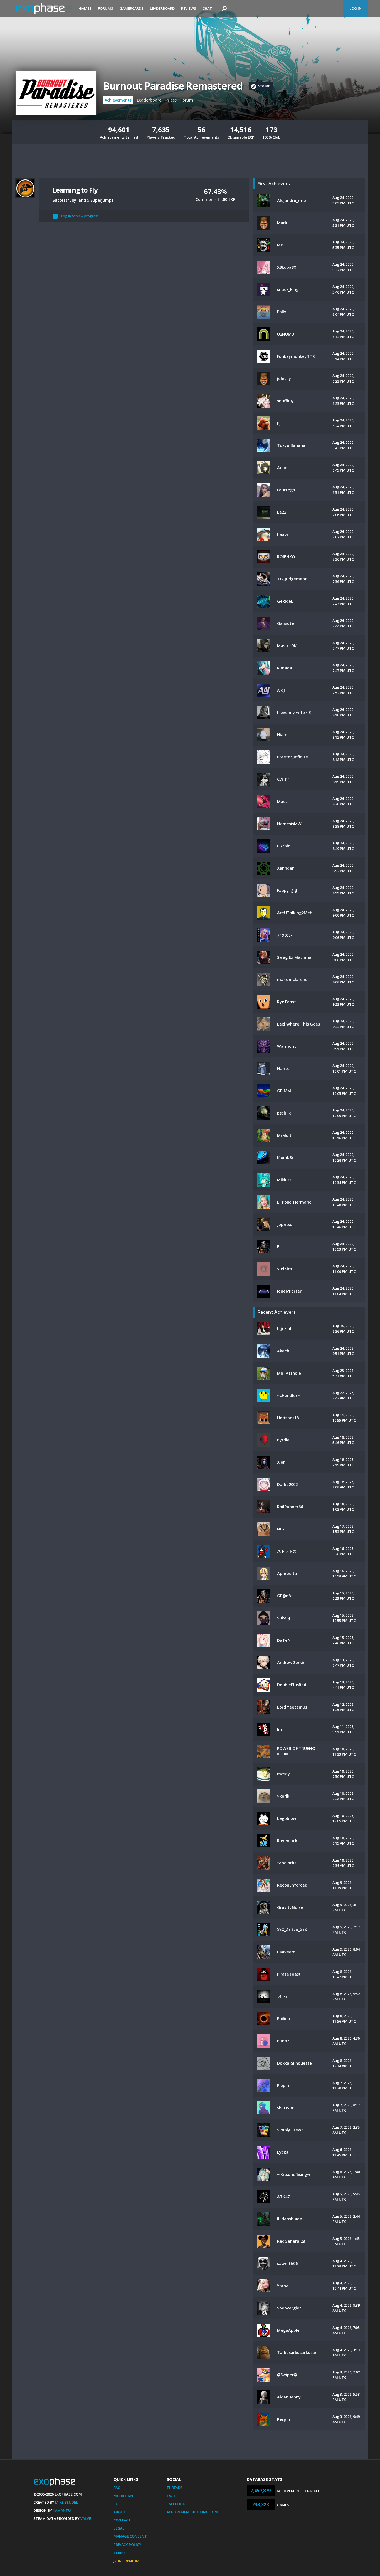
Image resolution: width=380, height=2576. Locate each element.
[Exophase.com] (44, 9)
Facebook (176, 2504)
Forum (187, 100)
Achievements (118, 100)
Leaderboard (162, 8)
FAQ (117, 2488)
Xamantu (62, 2510)
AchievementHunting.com (192, 2512)
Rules (119, 2504)
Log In (356, 8)
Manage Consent (130, 2536)
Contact (122, 2520)
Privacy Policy (127, 2545)
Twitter (175, 2496)
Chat (207, 8)
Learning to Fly (75, 190)
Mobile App (124, 2496)
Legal (119, 2528)
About (120, 2512)
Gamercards (132, 8)
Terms (120, 2553)
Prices (171, 100)
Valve (86, 2518)
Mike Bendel (66, 2502)
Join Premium (126, 2561)
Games (85, 8)
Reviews (189, 8)
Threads (175, 2488)
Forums (106, 8)
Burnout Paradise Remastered (173, 86)
